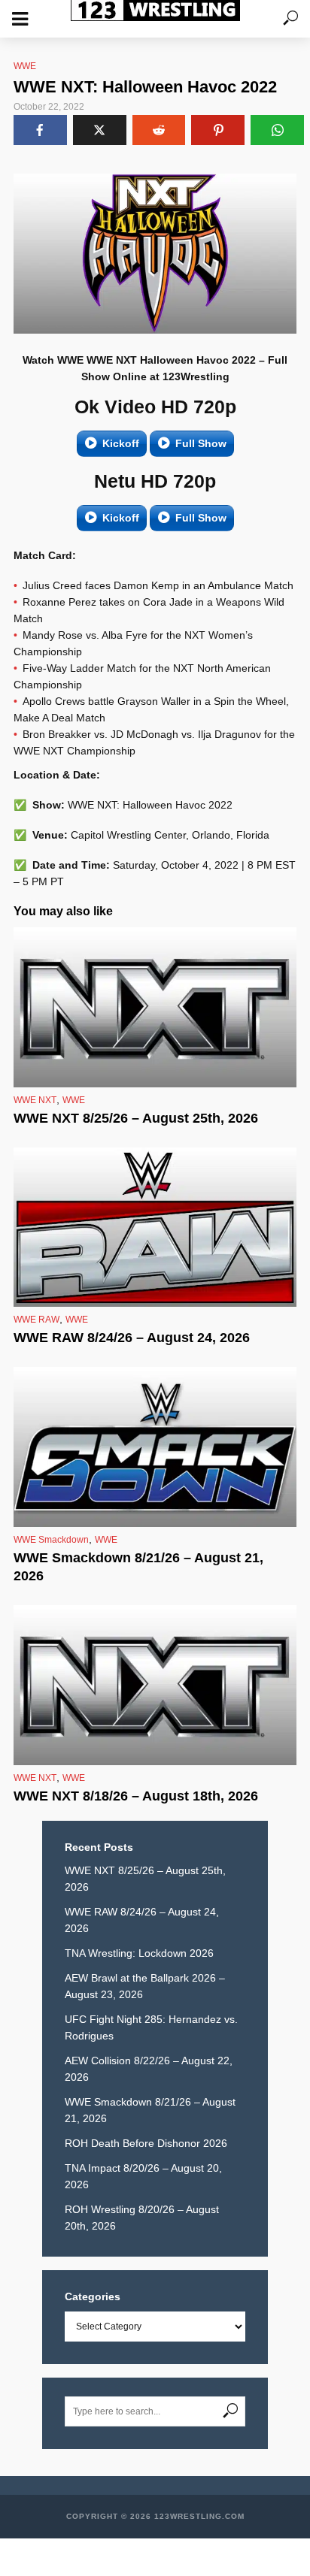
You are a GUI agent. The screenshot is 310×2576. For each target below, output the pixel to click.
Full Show (201, 443)
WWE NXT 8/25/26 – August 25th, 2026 (136, 1118)
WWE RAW (36, 1320)
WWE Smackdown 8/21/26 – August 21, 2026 (138, 1567)
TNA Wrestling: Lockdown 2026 (139, 1953)
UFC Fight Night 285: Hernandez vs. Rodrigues (151, 2027)
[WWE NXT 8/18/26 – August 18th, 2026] (155, 1685)
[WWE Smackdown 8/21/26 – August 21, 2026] (155, 1447)
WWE (25, 66)
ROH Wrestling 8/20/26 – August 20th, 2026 (142, 2218)
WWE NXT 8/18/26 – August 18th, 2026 (136, 1796)
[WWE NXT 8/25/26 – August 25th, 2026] (155, 1007)
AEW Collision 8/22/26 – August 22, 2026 (149, 2069)
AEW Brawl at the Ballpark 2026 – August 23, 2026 (145, 1986)
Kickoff (121, 443)
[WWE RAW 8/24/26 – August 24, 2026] (155, 1228)
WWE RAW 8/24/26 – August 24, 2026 (132, 1338)
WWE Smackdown (51, 1540)
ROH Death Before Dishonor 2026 (146, 2143)
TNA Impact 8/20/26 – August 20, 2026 (143, 2176)
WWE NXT (35, 1100)
